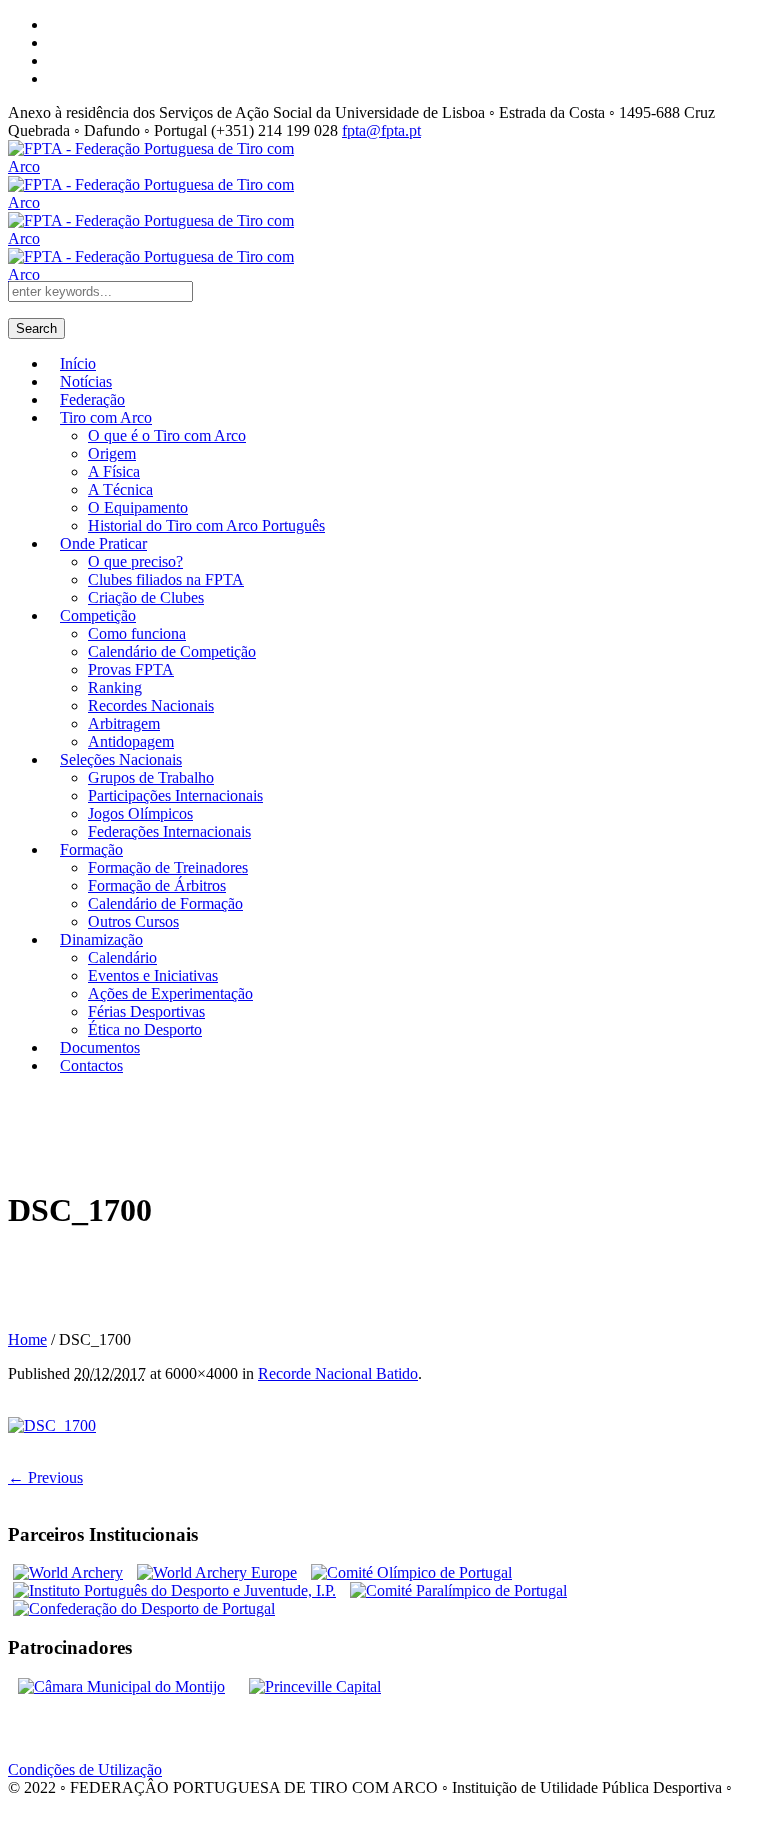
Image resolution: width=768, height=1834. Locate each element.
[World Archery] (68, 1572)
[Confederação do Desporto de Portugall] (144, 1608)
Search (36, 328)
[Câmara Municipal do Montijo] (121, 1686)
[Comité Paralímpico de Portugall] (458, 1590)
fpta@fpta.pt (381, 130)
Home (27, 1339)
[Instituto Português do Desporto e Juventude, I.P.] (174, 1590)
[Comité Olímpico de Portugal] (411, 1572)
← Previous (45, 1477)
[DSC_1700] (52, 1425)
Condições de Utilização (85, 1769)
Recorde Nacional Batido (338, 1373)
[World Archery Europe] (217, 1572)
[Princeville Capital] (315, 1686)
